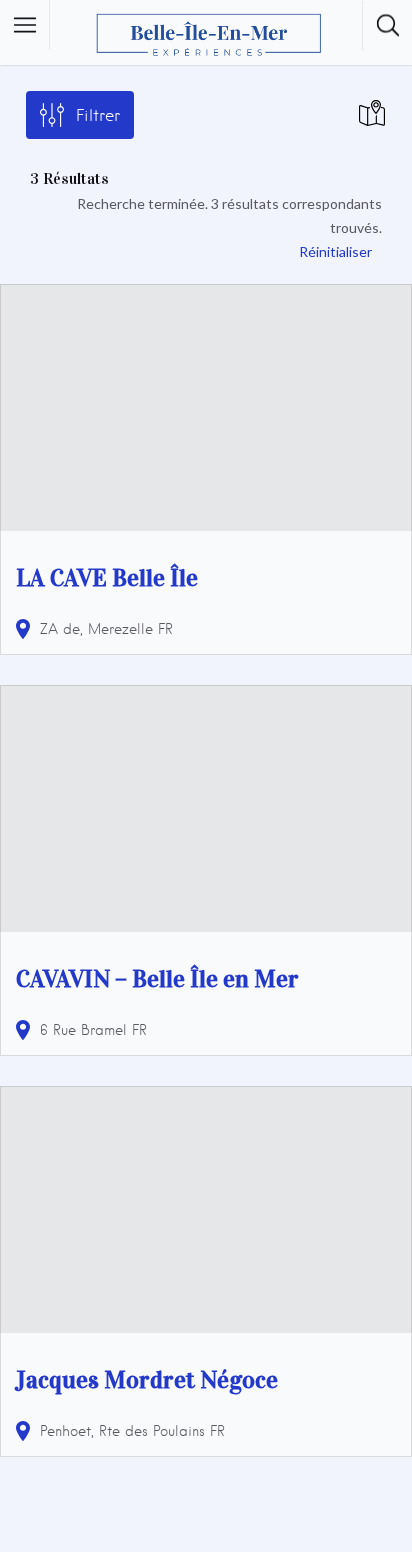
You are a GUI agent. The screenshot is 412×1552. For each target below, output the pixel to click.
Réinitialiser (335, 251)
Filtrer (98, 115)
